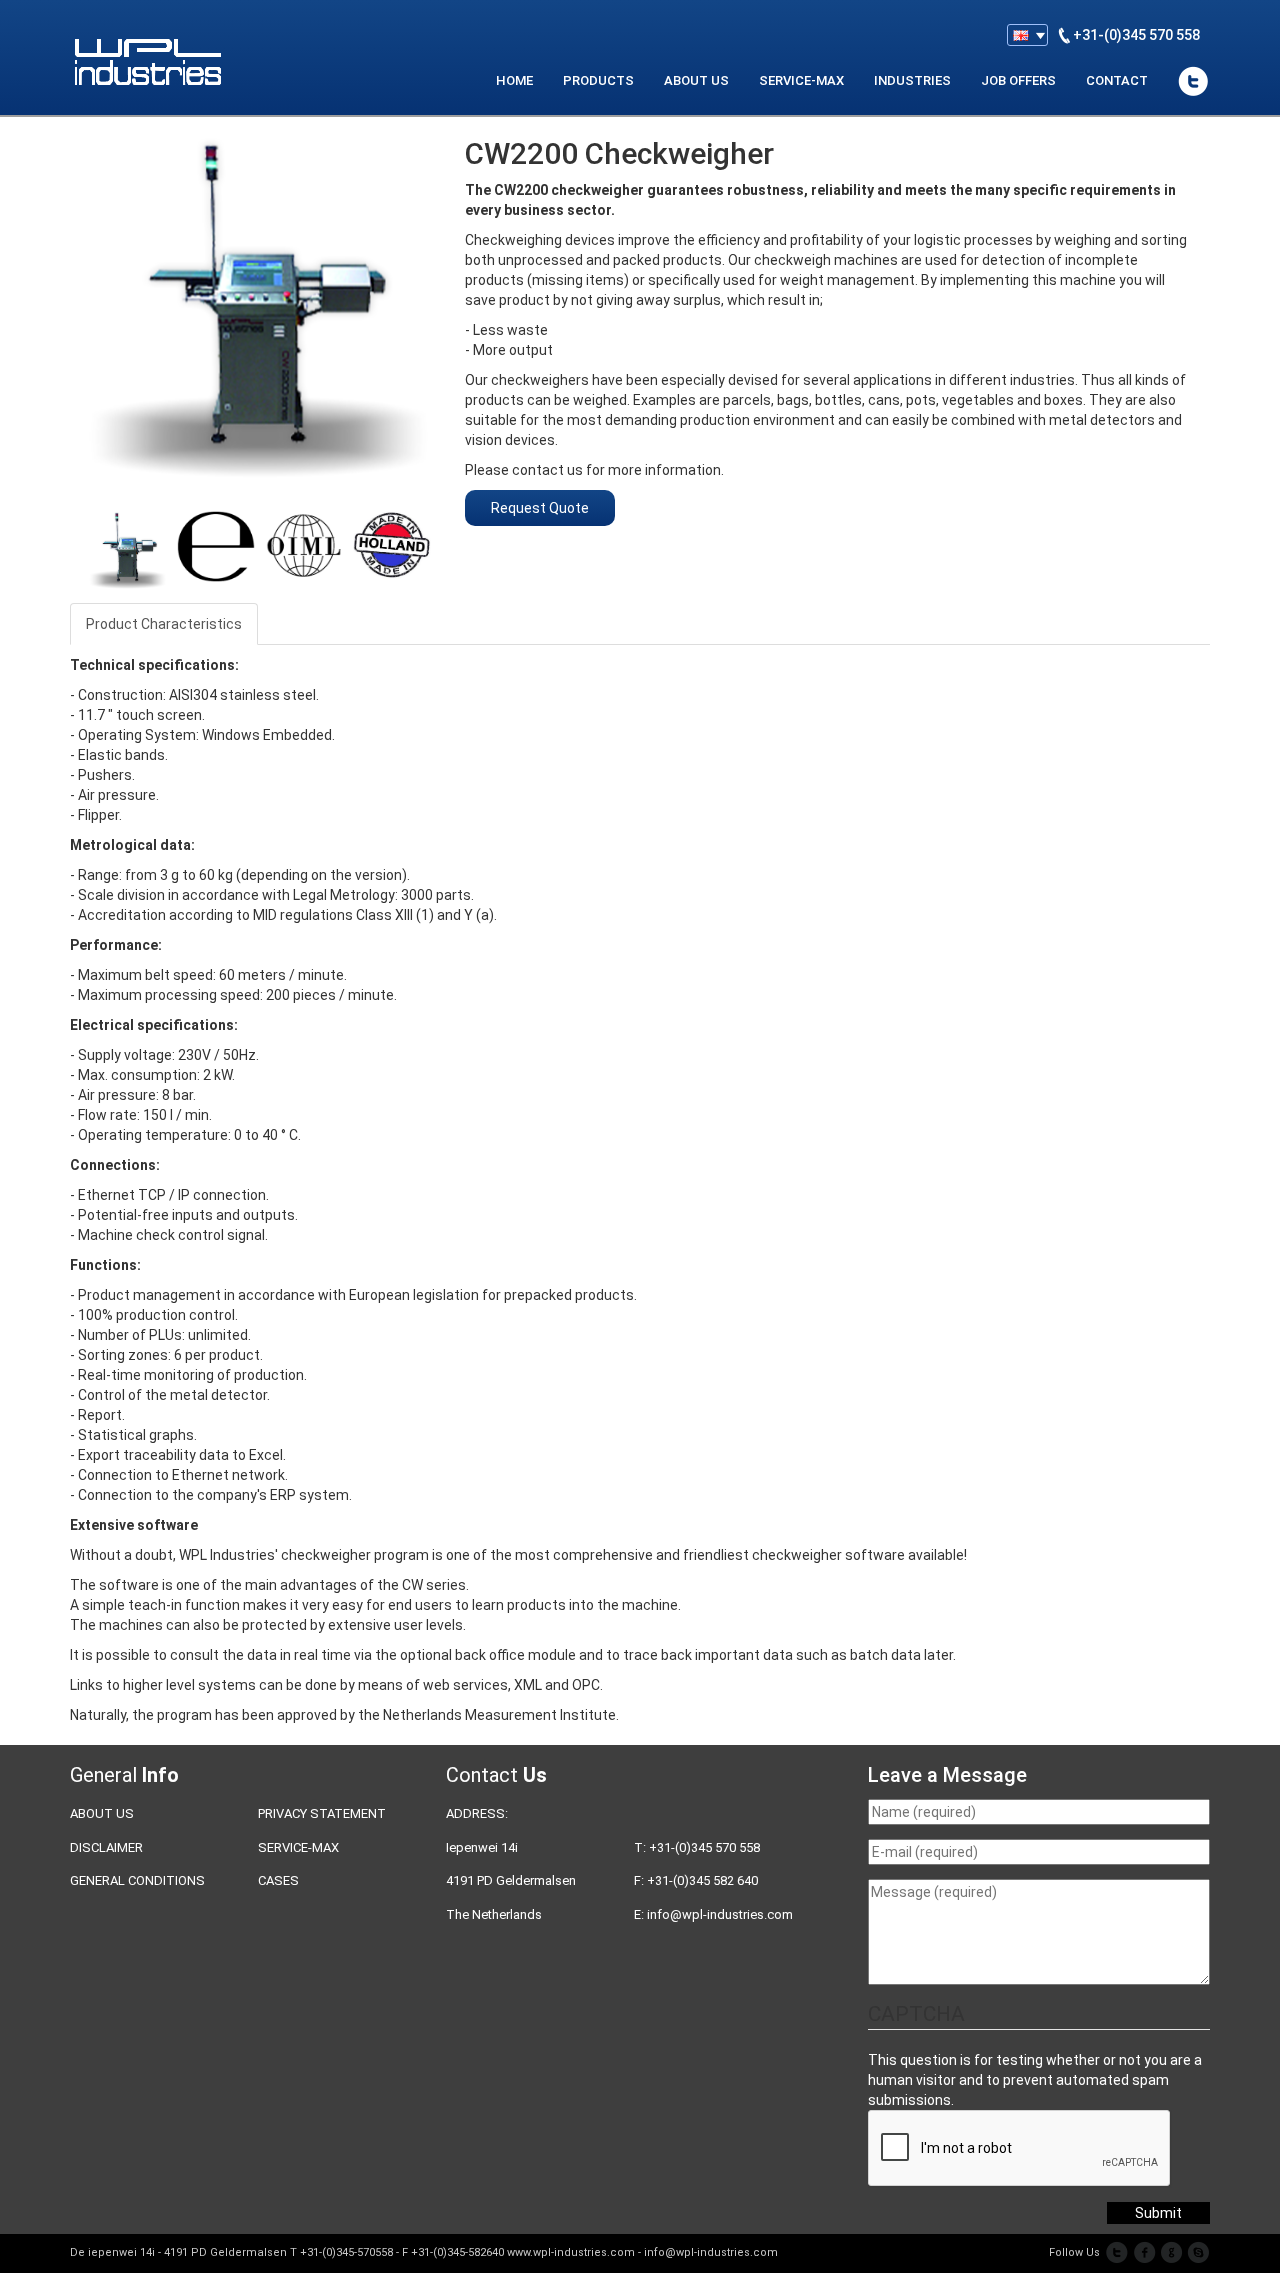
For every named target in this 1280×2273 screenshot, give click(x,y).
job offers (1018, 80)
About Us (102, 1813)
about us (696, 80)
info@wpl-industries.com (720, 1914)
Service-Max (298, 1847)
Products (598, 80)
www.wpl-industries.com (571, 2252)
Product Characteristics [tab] (164, 624)
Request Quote (540, 508)
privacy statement (322, 1813)
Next (461, 543)
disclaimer (106, 1847)
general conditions (137, 1880)
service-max (801, 80)
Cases (278, 1880)
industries (912, 80)
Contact (1117, 80)
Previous (59, 543)
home (514, 80)
